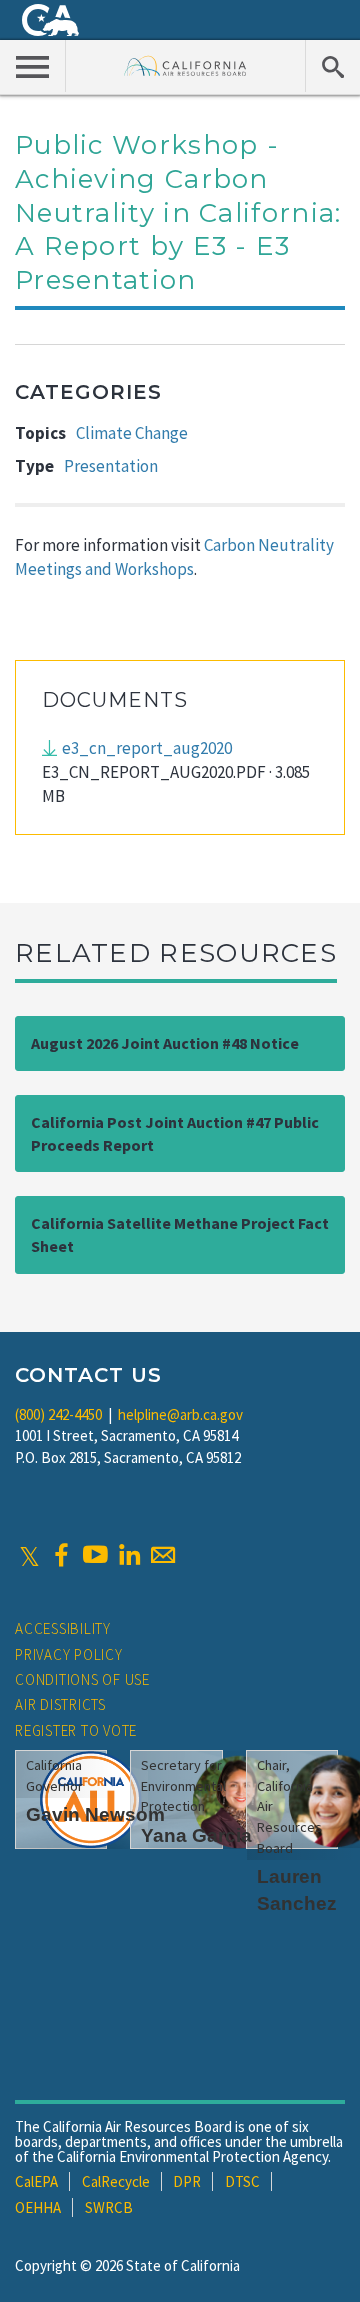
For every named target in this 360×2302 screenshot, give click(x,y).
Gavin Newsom (95, 1814)
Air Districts (60, 1704)
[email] (163, 1555)
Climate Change (132, 433)
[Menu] (33, 66)
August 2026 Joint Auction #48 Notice (165, 1043)
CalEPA (36, 2181)
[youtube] (95, 1555)
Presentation (111, 466)
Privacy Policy (69, 1654)
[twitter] (29, 1555)
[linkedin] (129, 1555)
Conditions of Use (82, 1679)
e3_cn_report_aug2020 (147, 748)
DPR (187, 2181)
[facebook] (61, 1555)
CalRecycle (116, 2181)
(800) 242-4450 (58, 1414)
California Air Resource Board (185, 65)
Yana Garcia (196, 1835)
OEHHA (38, 2207)
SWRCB (109, 2207)
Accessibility (63, 1628)
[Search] (332, 66)
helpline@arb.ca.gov (180, 1414)
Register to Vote (76, 1730)
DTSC (242, 2181)
